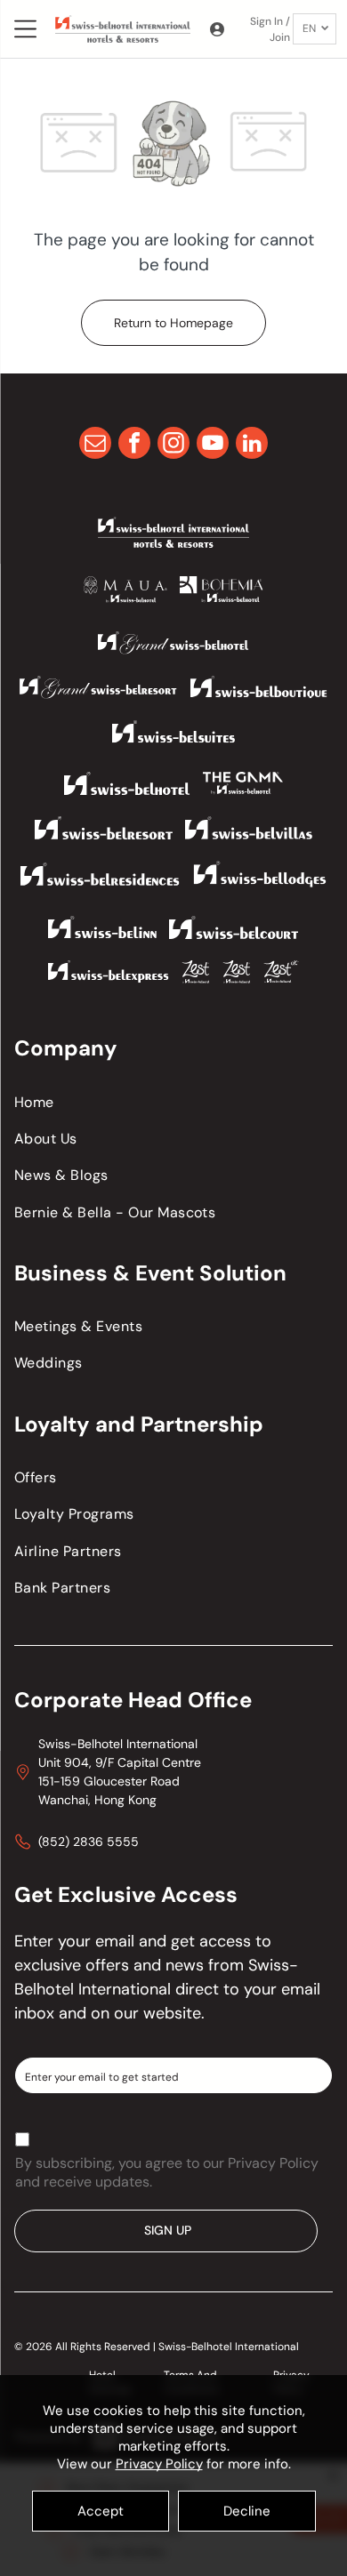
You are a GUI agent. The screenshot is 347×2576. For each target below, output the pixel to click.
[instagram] (173, 445)
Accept (101, 2511)
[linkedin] (252, 445)
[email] (95, 445)
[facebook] (134, 445)
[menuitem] (173, 1101)
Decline (247, 2511)
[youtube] (213, 445)
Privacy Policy (159, 2464)
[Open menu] (25, 29)
